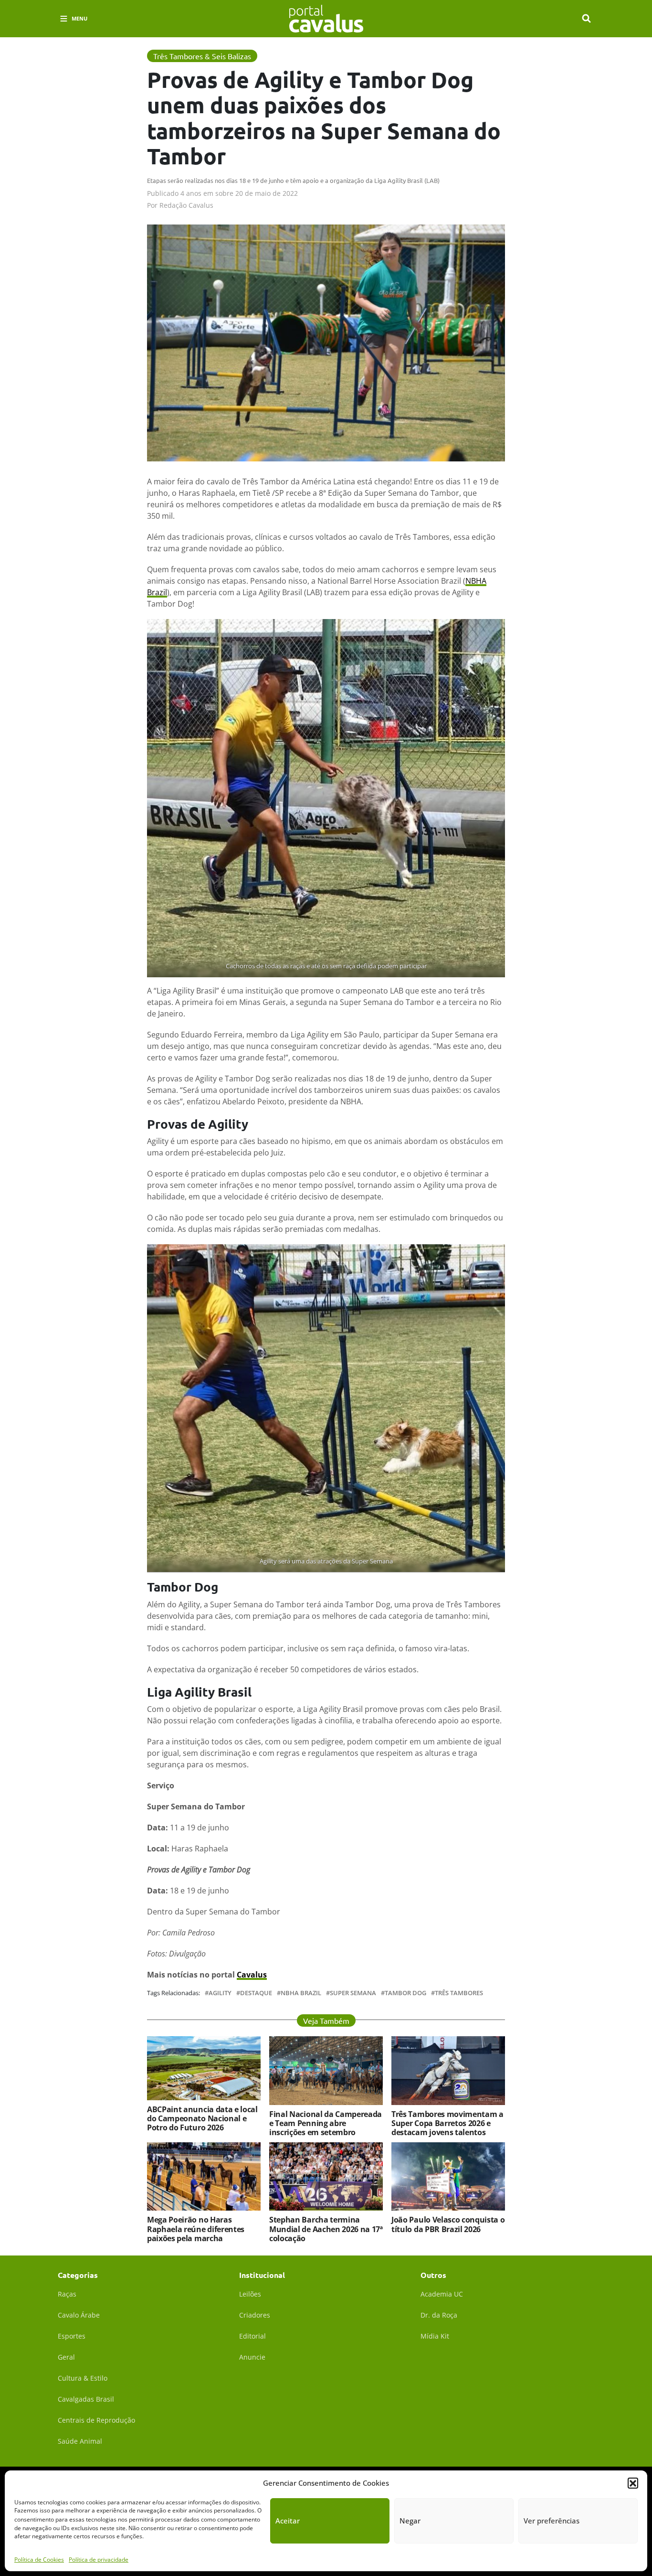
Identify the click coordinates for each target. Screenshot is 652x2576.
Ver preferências (552, 2521)
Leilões (250, 2294)
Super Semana (353, 1993)
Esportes (72, 2336)
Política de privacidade (99, 2559)
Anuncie (252, 2357)
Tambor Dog (405, 1993)
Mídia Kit (435, 2336)
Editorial (252, 2336)
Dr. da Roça (439, 2315)
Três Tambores (459, 1993)
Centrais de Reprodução (96, 2420)
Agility (220, 1993)
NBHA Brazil (301, 1993)
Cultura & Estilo (83, 2378)
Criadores (255, 2315)
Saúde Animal (80, 2441)
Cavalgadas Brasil (86, 2399)
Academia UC (442, 2294)
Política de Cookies (39, 2559)
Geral (66, 2357)
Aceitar (288, 2521)
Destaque (256, 1993)
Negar (410, 2521)
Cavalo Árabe (79, 2315)
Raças (67, 2294)
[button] (633, 2483)
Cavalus (252, 1975)
